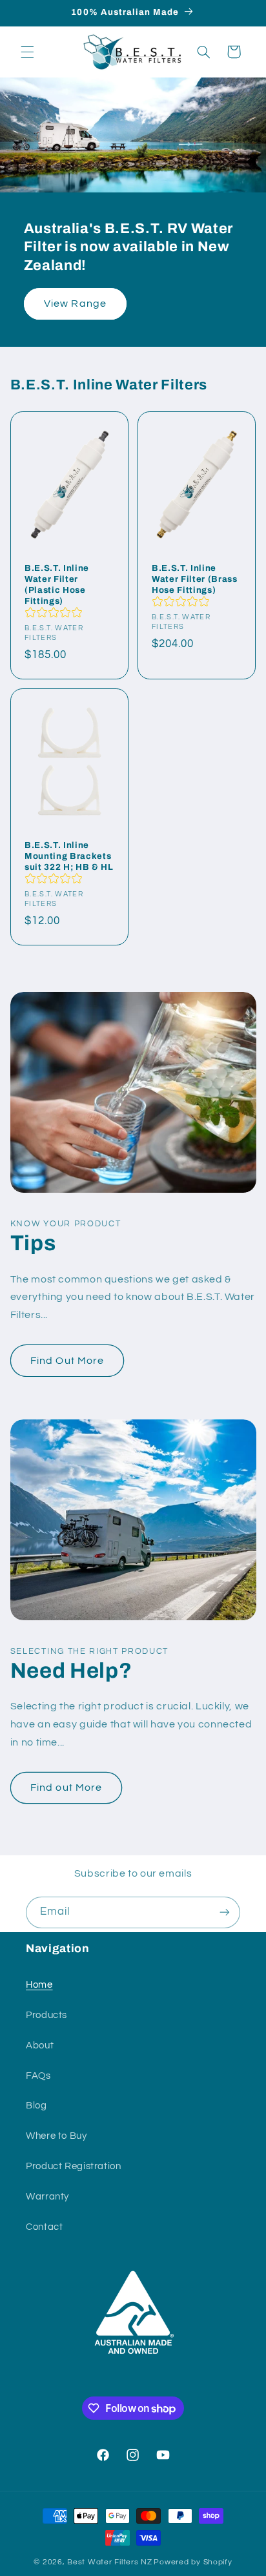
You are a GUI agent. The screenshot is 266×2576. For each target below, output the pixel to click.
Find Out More (67, 1361)
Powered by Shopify (193, 2562)
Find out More (66, 1788)
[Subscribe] (225, 1912)
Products (46, 2015)
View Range (75, 304)
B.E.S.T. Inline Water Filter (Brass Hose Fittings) (195, 579)
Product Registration (74, 2166)
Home (39, 1985)
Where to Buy (56, 2136)
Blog (36, 2106)
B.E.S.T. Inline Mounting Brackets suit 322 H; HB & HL (69, 856)
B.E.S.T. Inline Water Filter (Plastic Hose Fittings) (57, 584)
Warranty (47, 2197)
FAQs (38, 2076)
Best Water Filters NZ (109, 2562)
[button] (27, 52)
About (40, 2045)
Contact (44, 2227)
